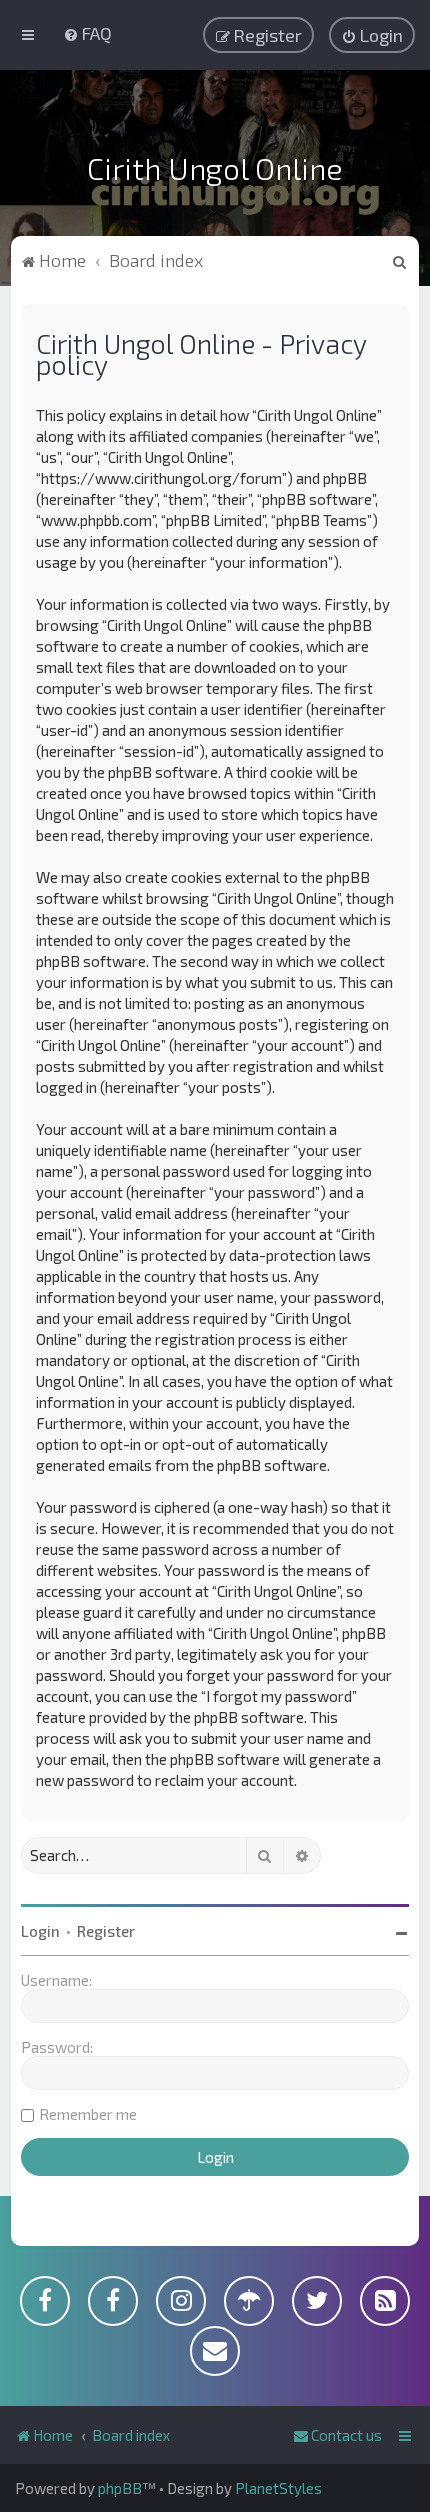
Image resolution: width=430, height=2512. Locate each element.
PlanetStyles (278, 2488)
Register (106, 1931)
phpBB (120, 2488)
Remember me (88, 2114)
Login (40, 1931)
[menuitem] (87, 33)
